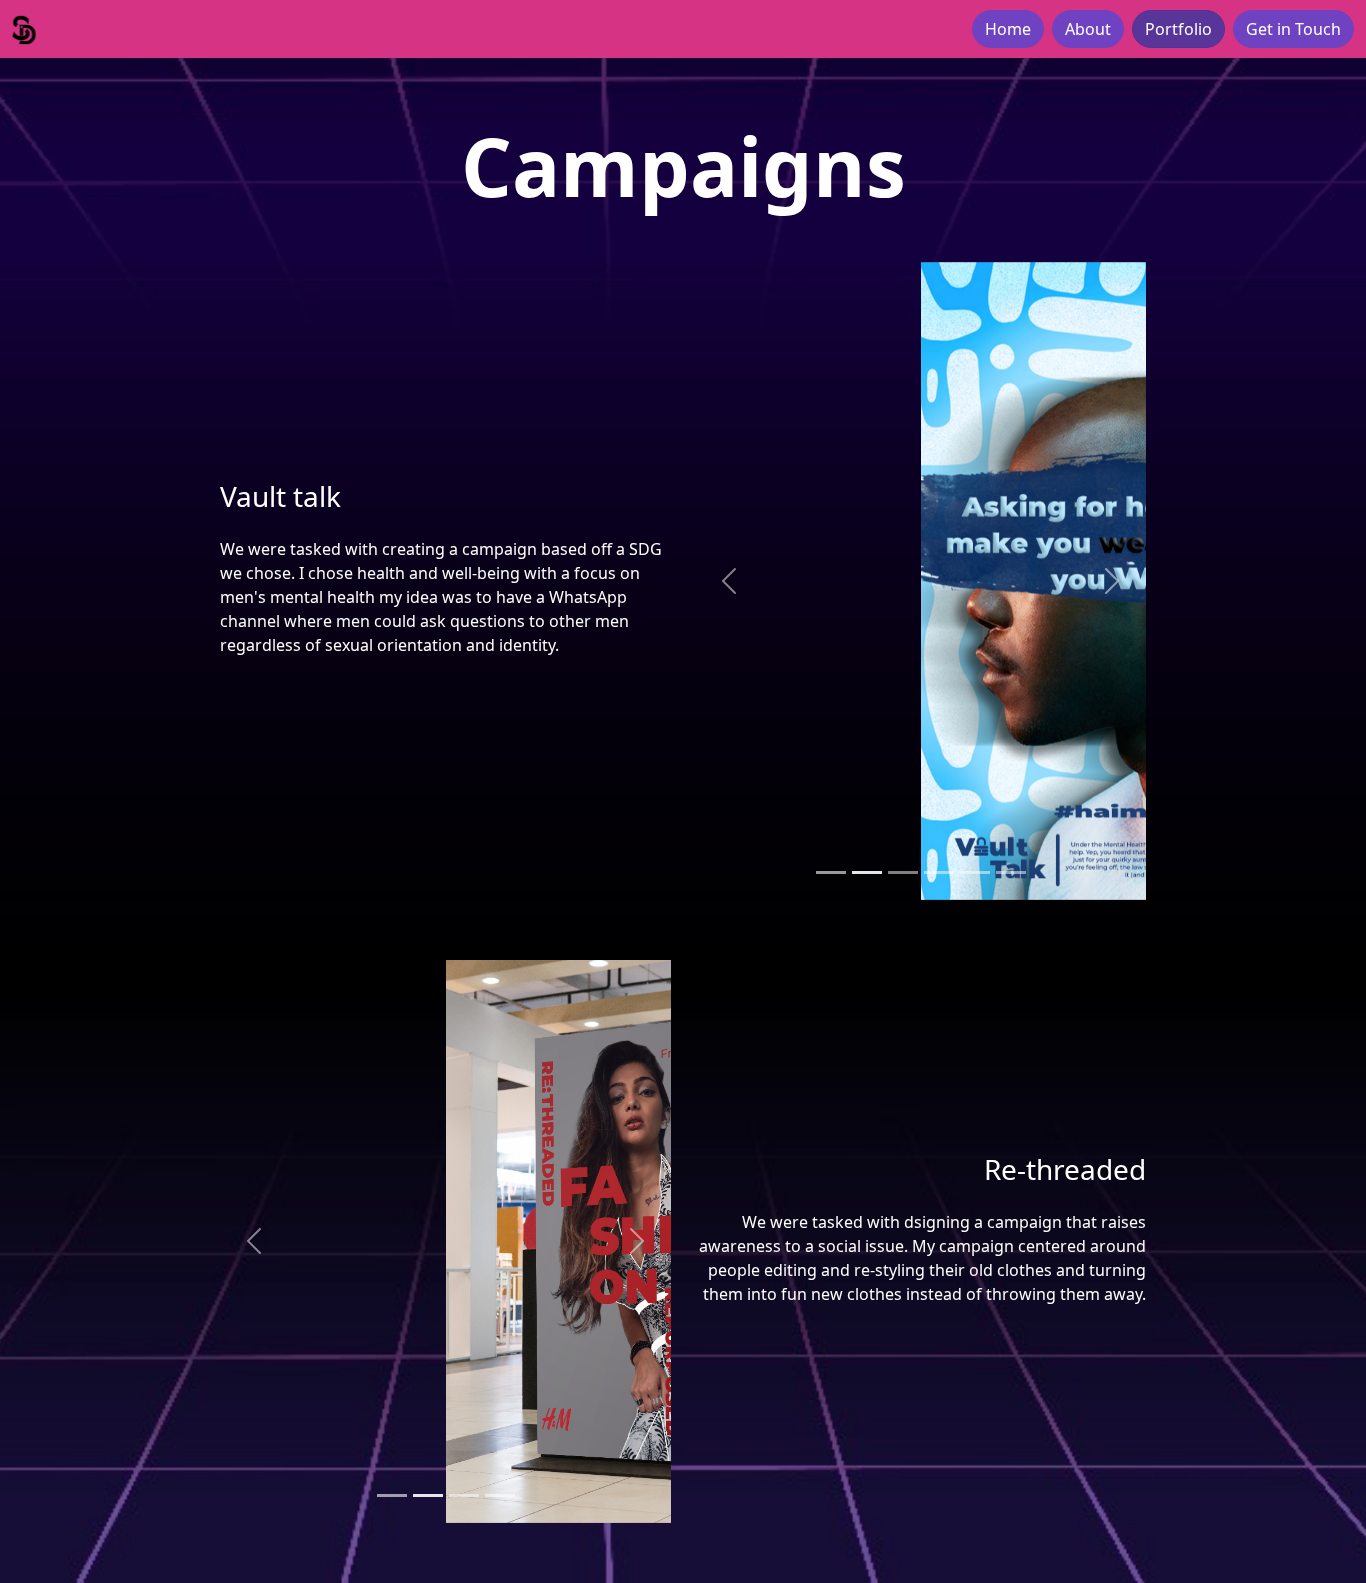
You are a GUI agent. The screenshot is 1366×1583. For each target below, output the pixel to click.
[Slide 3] (903, 872)
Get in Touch (1293, 29)
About (1088, 29)
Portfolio (1178, 29)
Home (1008, 29)
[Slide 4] (939, 872)
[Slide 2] (867, 872)
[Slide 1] (831, 872)
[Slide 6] (1011, 872)
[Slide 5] (975, 872)
